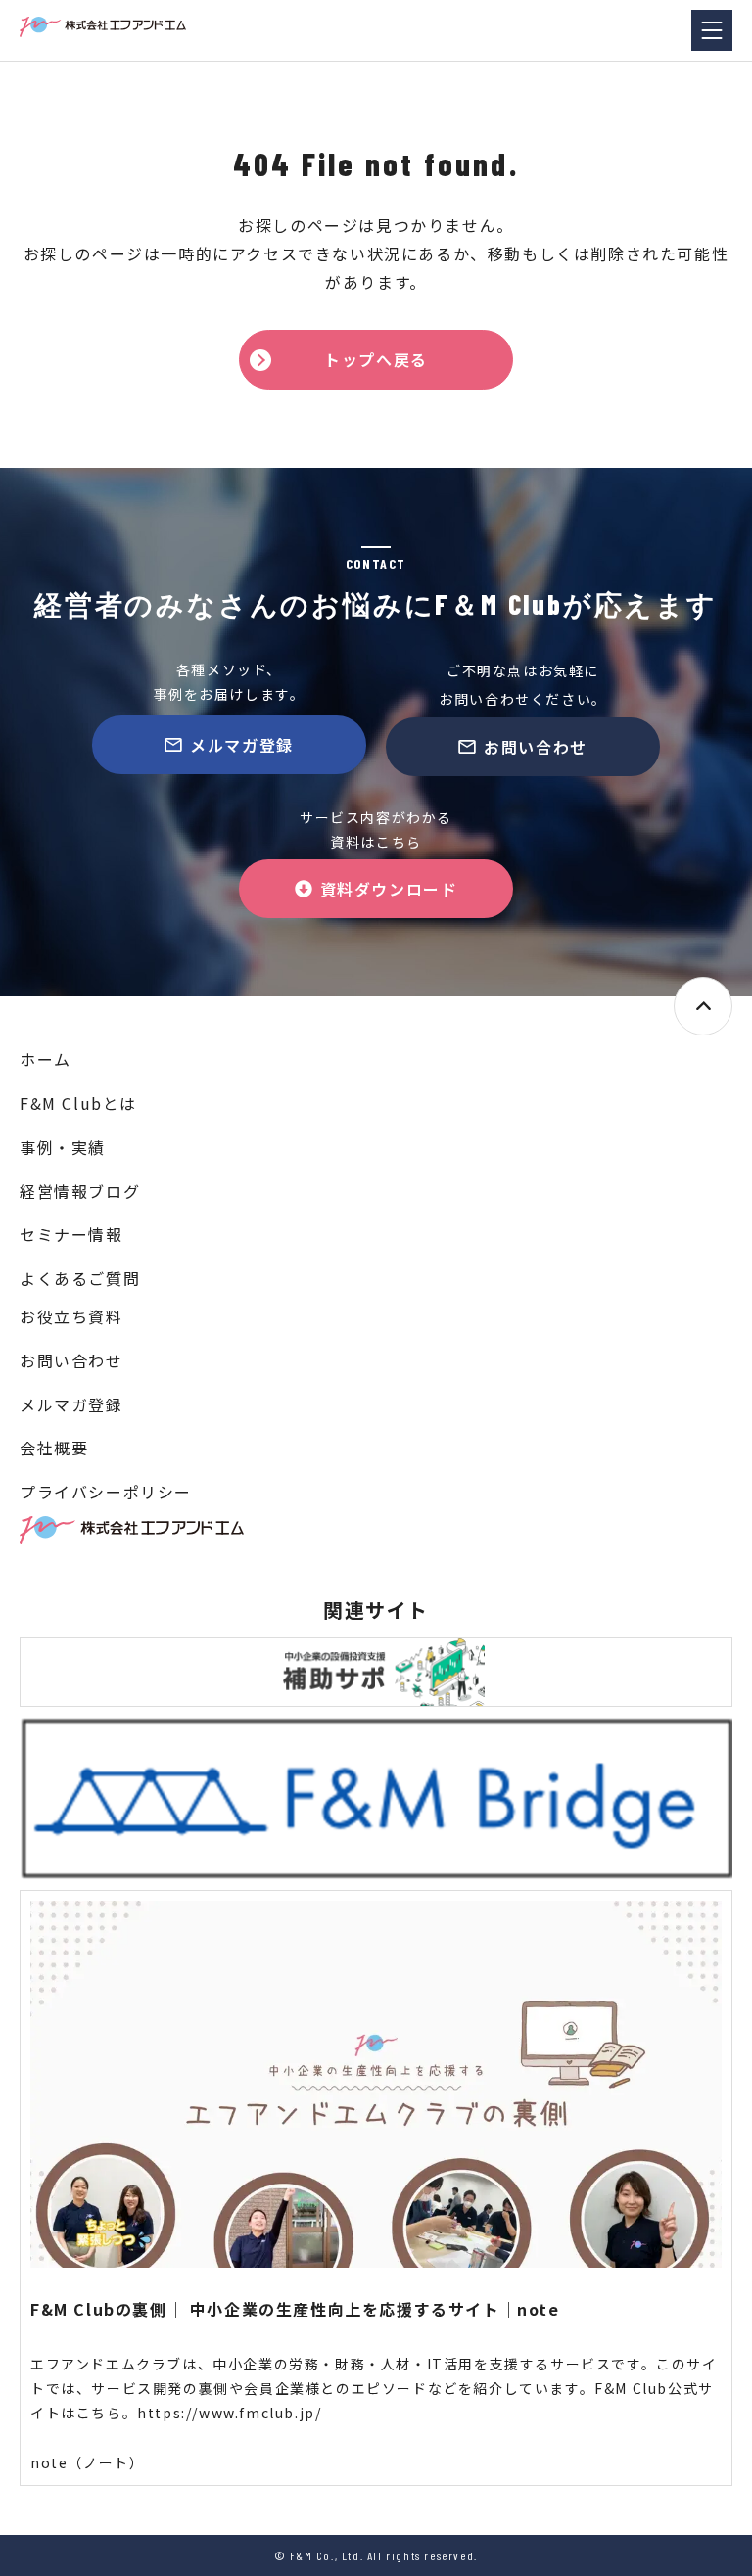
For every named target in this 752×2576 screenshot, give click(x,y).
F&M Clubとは (78, 1103)
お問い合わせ (536, 747)
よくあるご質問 (80, 1278)
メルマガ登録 (242, 745)
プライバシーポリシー (106, 1492)
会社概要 (54, 1448)
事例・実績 (63, 1147)
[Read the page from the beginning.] (703, 1006)
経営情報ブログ (80, 1191)
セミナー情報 (71, 1234)
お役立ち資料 (71, 1316)
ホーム (46, 1059)
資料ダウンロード (389, 889)
